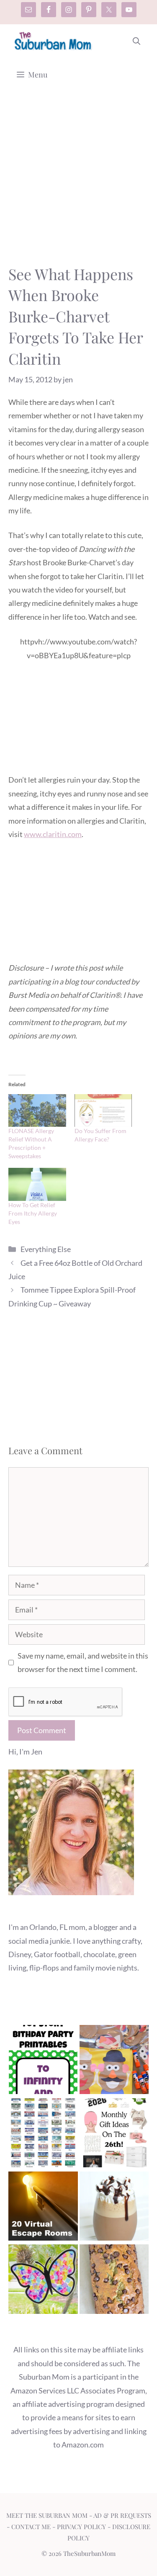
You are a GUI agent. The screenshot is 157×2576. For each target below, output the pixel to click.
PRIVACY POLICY (81, 2527)
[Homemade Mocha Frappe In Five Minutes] (114, 2208)
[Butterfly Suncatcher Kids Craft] (43, 2281)
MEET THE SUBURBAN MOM (47, 2515)
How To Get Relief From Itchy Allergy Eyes (33, 1213)
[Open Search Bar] (136, 41)
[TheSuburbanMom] (53, 41)
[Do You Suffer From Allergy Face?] (103, 1111)
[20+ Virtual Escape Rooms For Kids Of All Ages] (43, 2208)
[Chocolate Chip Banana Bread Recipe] (114, 2281)
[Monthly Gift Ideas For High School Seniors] (114, 2135)
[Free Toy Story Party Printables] (43, 2062)
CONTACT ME (31, 2527)
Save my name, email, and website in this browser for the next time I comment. (83, 1662)
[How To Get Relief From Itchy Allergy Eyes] (37, 1184)
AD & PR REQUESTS (122, 2515)
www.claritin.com (53, 834)
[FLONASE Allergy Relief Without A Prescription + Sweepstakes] (37, 1111)
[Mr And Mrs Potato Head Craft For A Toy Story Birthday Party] (114, 2062)
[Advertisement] (78, 182)
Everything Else (46, 1249)
